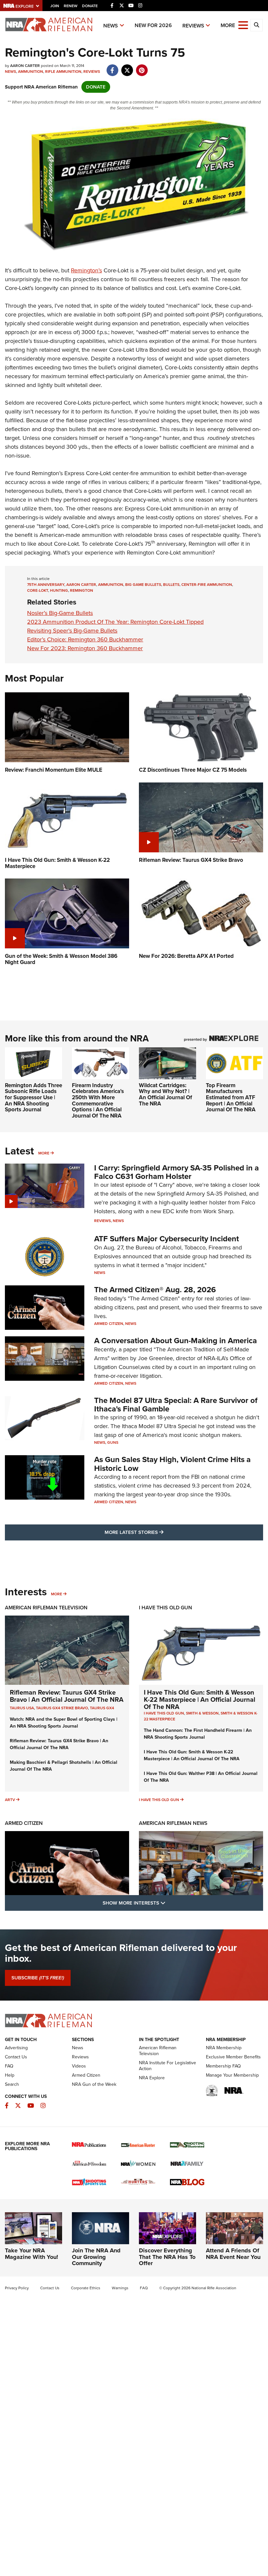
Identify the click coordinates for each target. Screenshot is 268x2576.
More (44, 1153)
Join (55, 6)
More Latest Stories (160, 1532)
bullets (171, 585)
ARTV (10, 1800)
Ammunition (31, 72)
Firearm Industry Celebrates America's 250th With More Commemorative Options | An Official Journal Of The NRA (98, 1101)
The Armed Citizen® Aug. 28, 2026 (155, 1290)
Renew (71, 6)
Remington (82, 590)
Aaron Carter (81, 585)
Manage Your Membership (232, 2075)
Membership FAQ (223, 2066)
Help (10, 2075)
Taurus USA (22, 1708)
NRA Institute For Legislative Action (167, 2066)
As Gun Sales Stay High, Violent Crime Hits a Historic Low (172, 1464)
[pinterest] (142, 67)
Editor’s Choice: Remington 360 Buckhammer (85, 639)
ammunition (111, 585)
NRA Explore (152, 2078)
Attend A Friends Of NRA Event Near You (233, 2254)
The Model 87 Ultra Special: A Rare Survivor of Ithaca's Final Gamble (176, 1405)
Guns (113, 1442)
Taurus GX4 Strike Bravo (62, 1708)
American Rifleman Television (46, 1608)
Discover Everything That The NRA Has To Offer (167, 2257)
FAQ (9, 2066)
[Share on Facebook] (112, 67)
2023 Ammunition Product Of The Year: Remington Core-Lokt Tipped (115, 622)
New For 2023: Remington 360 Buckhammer (85, 648)
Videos (79, 2066)
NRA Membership (224, 2048)
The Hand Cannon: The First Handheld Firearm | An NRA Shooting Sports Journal (198, 1734)
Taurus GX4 (102, 1708)
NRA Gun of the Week (94, 2084)
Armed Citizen (109, 1324)
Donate (90, 6)
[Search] (257, 25)
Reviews (193, 26)
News (111, 26)
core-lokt (38, 590)
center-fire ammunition (207, 585)
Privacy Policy (17, 2288)
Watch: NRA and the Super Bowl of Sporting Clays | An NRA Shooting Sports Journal (64, 1723)
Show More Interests (169, 1903)
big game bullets (143, 585)
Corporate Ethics (86, 2288)
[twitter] (127, 67)
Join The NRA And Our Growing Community (96, 2257)
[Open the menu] (243, 25)
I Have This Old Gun (166, 1608)
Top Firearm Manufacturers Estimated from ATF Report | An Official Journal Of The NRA (231, 1098)
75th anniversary (46, 585)
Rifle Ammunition (63, 72)
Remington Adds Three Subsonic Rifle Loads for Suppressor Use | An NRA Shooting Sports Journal (33, 1098)
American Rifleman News (173, 1823)
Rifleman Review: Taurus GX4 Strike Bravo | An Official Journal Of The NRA (67, 1696)
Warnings (120, 2288)
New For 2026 (153, 25)
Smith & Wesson (202, 1713)
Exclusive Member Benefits (233, 2057)
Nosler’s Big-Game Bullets (60, 613)
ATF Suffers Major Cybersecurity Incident (167, 1239)
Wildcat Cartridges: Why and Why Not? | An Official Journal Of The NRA (166, 1095)
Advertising (16, 2048)
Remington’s (86, 270)
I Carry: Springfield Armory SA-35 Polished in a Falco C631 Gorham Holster (176, 1172)
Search (12, 2084)
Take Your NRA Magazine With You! (32, 2254)
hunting (59, 590)
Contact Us (16, 2057)
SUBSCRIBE (38, 1978)
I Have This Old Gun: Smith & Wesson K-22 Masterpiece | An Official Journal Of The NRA (200, 1699)
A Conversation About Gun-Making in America (176, 1341)
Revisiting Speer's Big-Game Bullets (72, 631)
